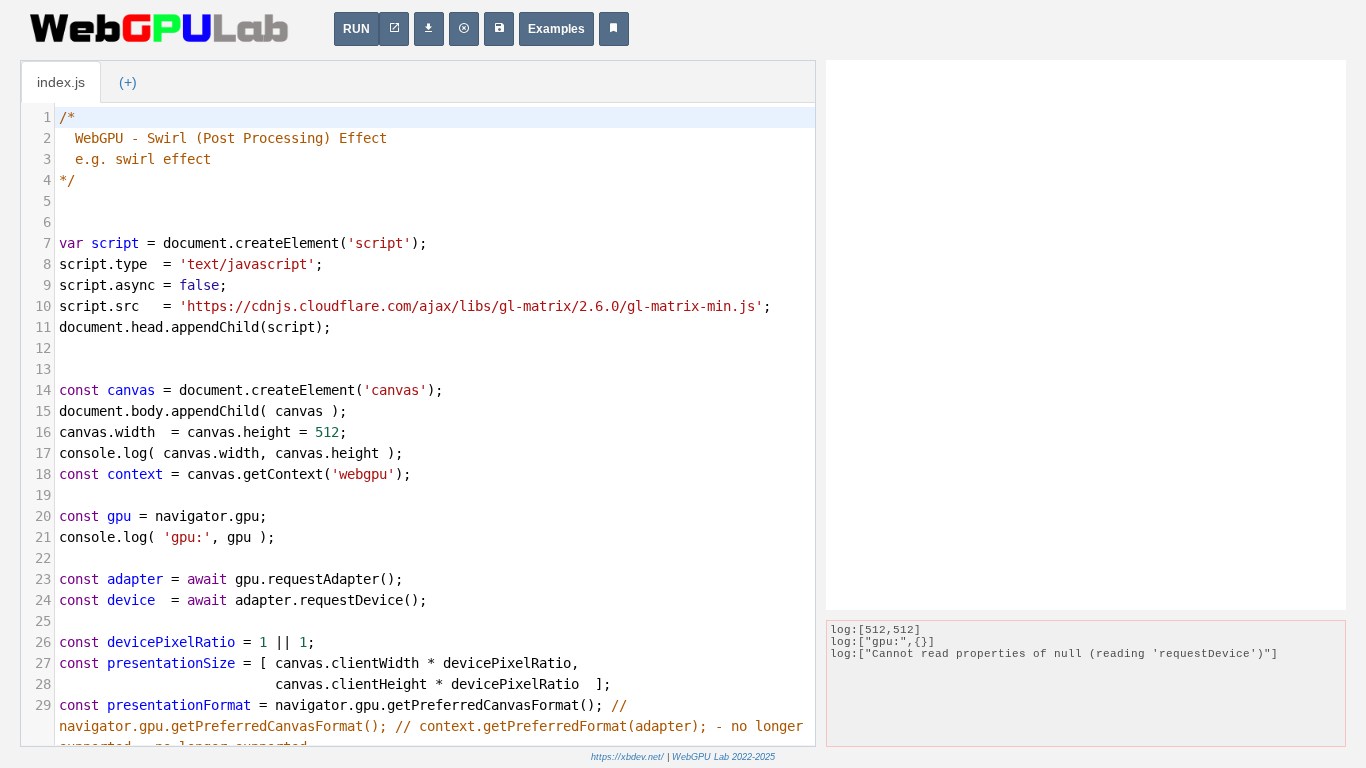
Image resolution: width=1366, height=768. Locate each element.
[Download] (429, 29)
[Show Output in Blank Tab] (394, 29)
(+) (128, 82)
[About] (614, 29)
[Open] (499, 29)
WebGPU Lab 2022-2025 (723, 757)
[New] (464, 29)
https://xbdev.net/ (627, 757)
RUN (356, 29)
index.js (61, 82)
